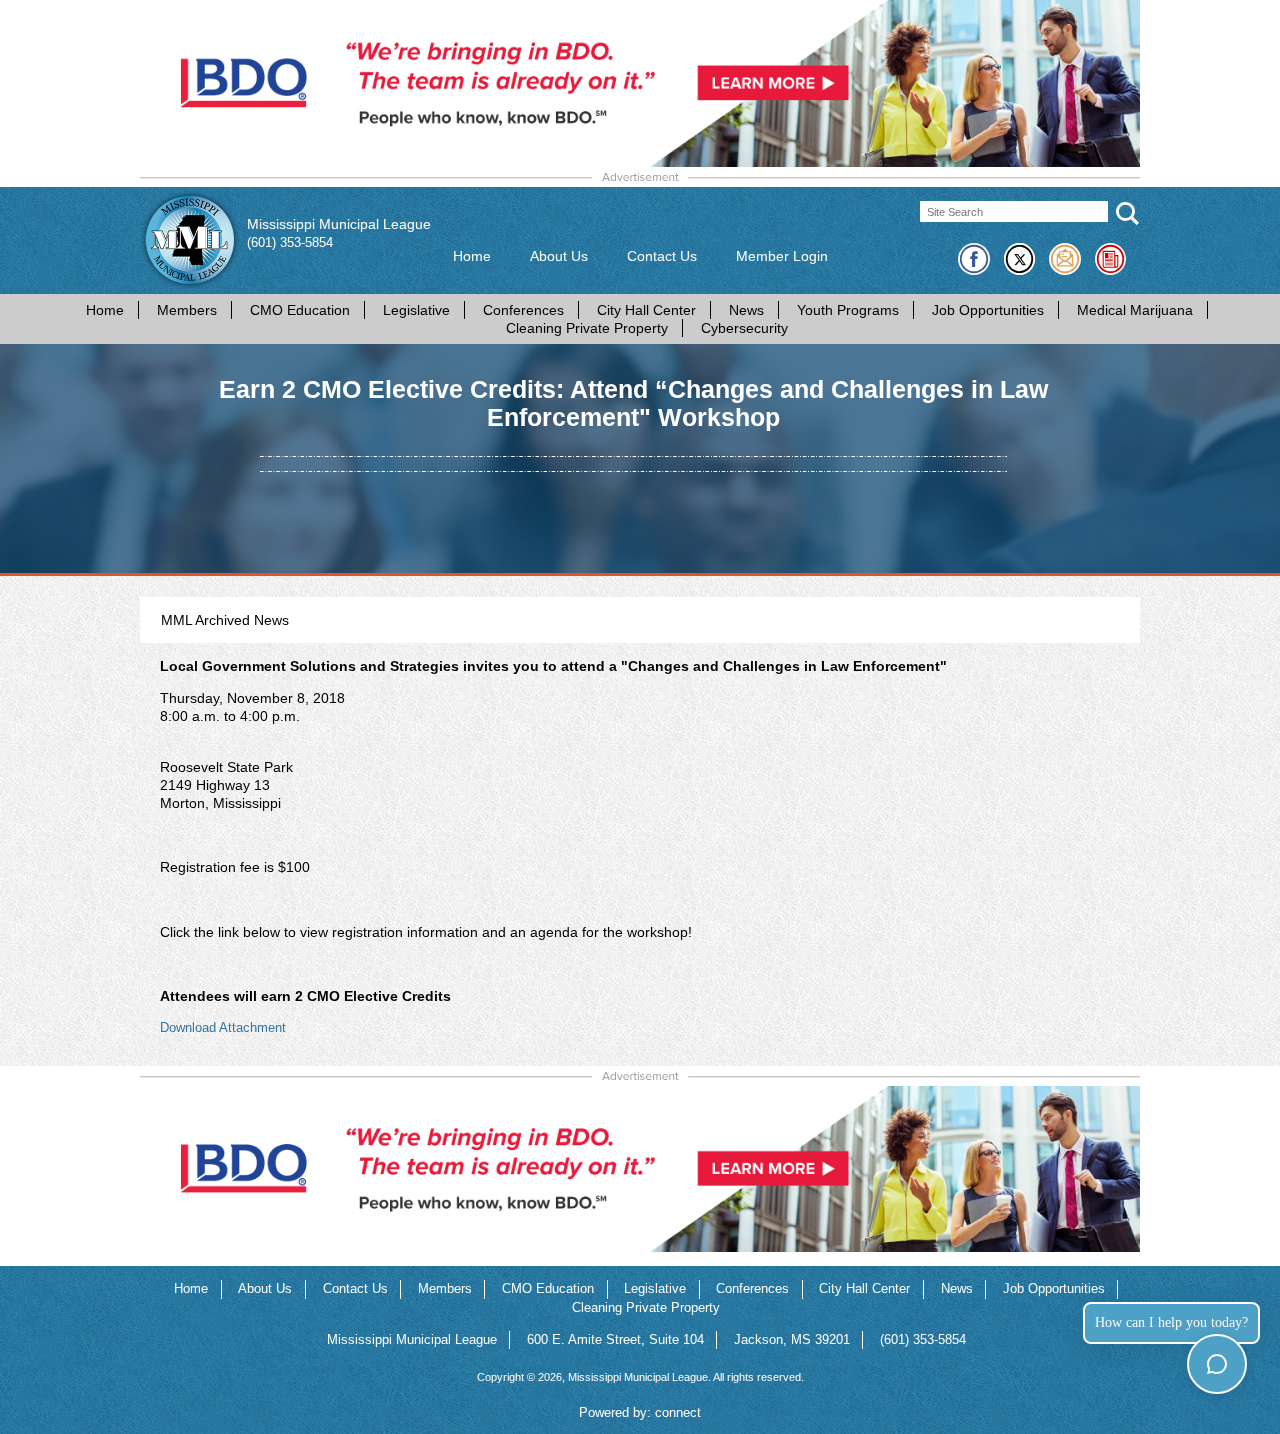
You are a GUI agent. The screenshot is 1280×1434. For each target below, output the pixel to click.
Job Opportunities (988, 310)
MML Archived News (225, 620)
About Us (559, 256)
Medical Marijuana (1135, 310)
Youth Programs (848, 310)
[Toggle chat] (1216, 1363)
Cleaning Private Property (587, 328)
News (746, 310)
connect (678, 1413)
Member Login (782, 256)
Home (472, 256)
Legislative (416, 310)
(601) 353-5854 (290, 243)
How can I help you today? (1171, 1322)
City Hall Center (646, 310)
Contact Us (662, 256)
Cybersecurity (744, 328)
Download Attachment (223, 1028)
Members (187, 310)
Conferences (523, 310)
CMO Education (300, 310)
